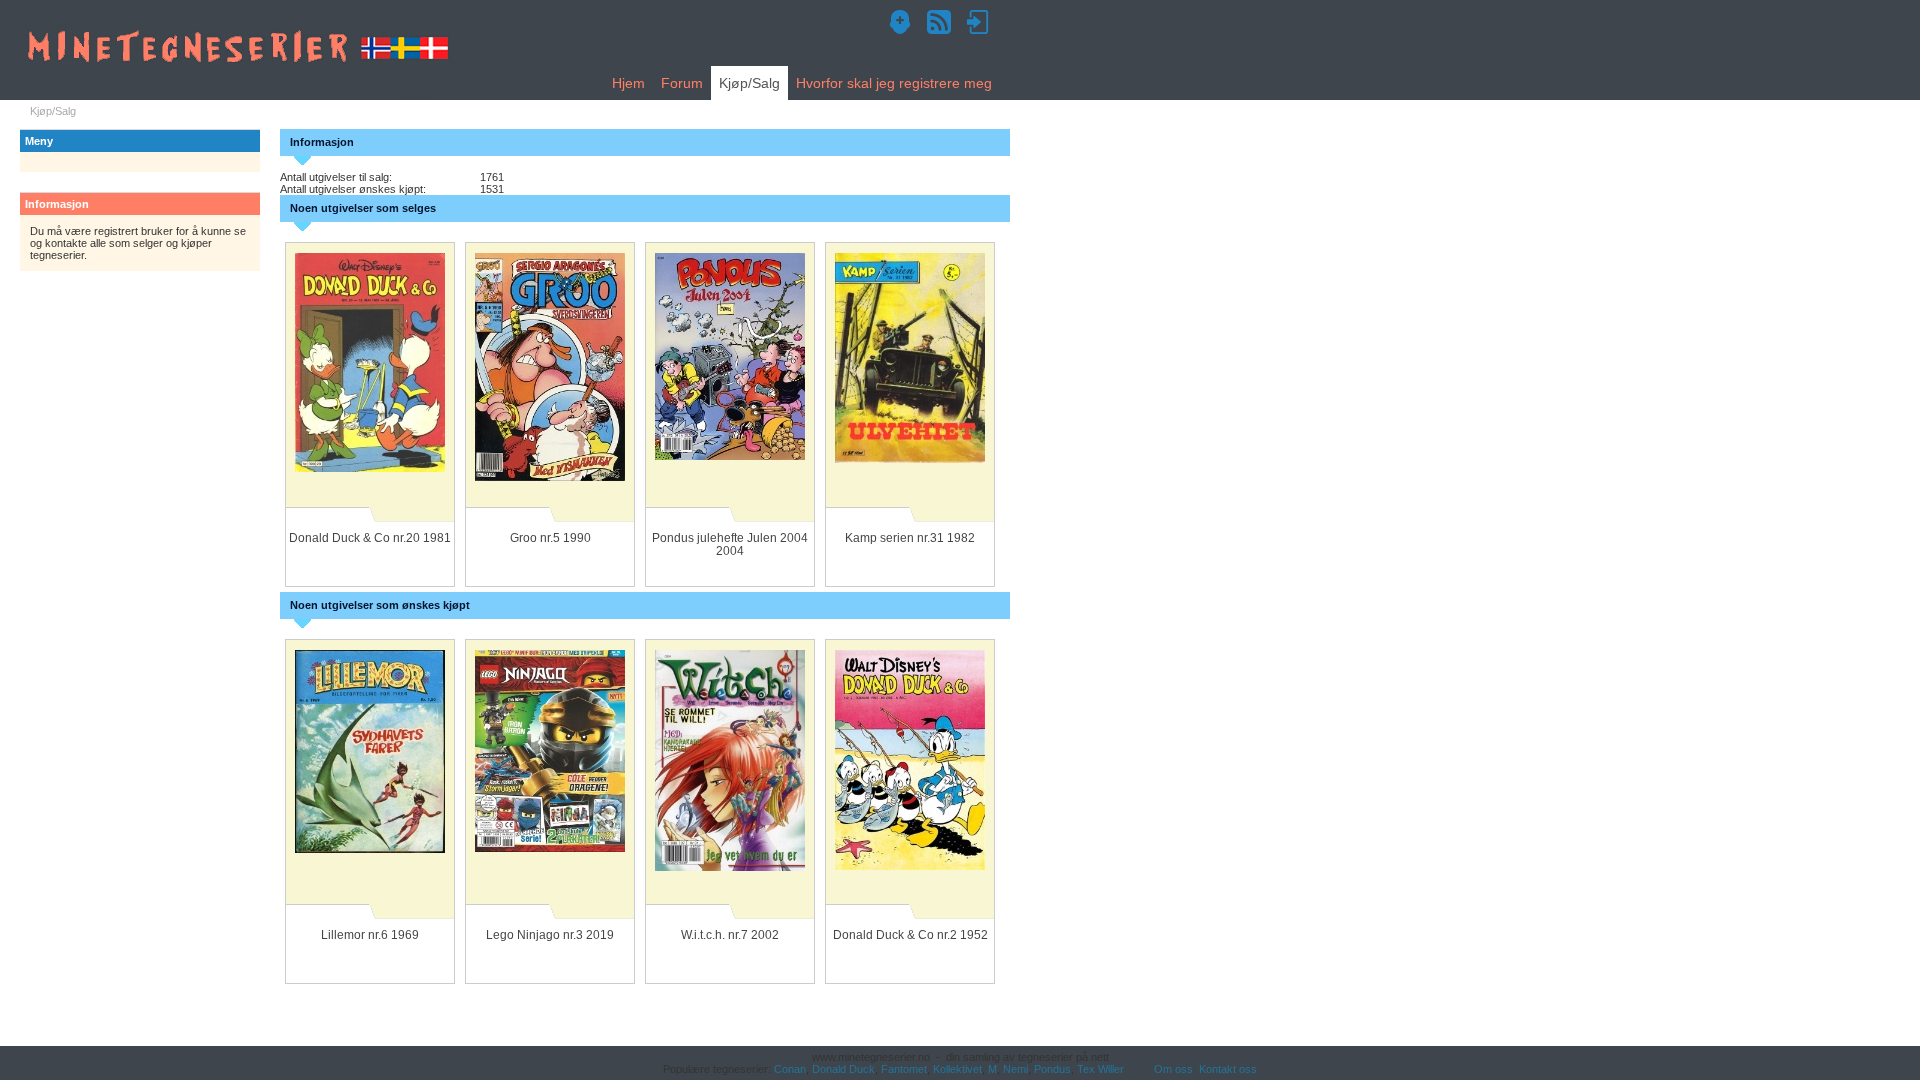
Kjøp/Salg (749, 83)
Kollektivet (957, 1069)
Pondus (1052, 1069)
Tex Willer (1100, 1069)
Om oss (1173, 1069)
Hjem (628, 83)
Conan (790, 1069)
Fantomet (904, 1069)
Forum (682, 83)
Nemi (1015, 1069)
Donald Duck (843, 1069)
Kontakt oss (1228, 1069)
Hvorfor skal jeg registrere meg (894, 83)
